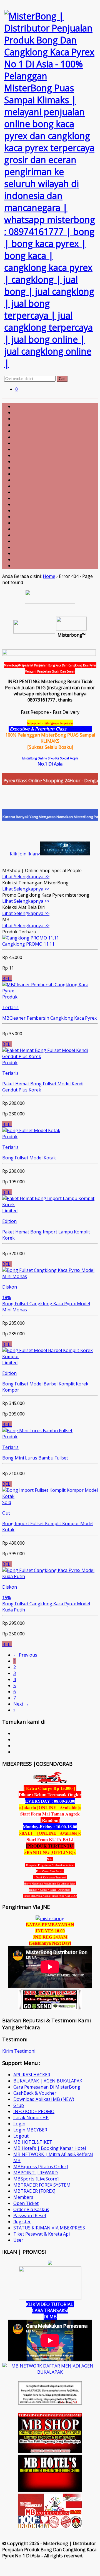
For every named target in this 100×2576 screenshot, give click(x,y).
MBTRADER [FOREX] (34, 2191)
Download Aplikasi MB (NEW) (44, 2099)
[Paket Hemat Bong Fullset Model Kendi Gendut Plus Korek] (50, 1056)
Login (19, 2124)
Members (23, 2197)
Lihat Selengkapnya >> (26, 877)
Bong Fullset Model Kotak (29, 1158)
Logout (21, 2136)
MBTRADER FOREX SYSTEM (42, 2185)
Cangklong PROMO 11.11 (28, 944)
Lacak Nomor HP (31, 2118)
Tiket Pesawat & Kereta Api (42, 2234)
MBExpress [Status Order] (41, 2167)
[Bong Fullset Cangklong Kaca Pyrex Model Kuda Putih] (50, 1576)
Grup (19, 2105)
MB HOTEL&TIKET (33, 2142)
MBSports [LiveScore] (36, 2179)
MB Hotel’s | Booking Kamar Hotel (50, 2148)
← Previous (25, 1655)
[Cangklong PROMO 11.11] (31, 938)
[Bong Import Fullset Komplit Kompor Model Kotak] (50, 1496)
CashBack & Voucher (35, 2093)
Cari (62, 379)
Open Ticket (26, 2203)
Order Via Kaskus (31, 2209)
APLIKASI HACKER (32, 2075)
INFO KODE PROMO (34, 2111)
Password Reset (30, 2216)
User (18, 2240)
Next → (21, 1704)
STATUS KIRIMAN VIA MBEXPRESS (49, 2228)
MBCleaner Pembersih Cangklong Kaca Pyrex (49, 1018)
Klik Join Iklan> (25, 854)
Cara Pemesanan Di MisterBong (47, 2087)
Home (49, 576)
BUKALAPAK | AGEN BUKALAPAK (48, 2081)
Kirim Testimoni (19, 2051)
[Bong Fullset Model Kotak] (31, 1130)
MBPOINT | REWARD (36, 2173)
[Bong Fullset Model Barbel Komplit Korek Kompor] (50, 1356)
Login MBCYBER (30, 2130)
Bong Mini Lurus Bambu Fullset (35, 1458)
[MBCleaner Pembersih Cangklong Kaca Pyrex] (50, 991)
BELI (7, 978)
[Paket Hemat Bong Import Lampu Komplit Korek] (50, 1204)
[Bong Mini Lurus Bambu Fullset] (37, 1431)
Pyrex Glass (80, 729)
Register (22, 2222)
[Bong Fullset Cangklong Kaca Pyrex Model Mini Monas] (50, 1276)
